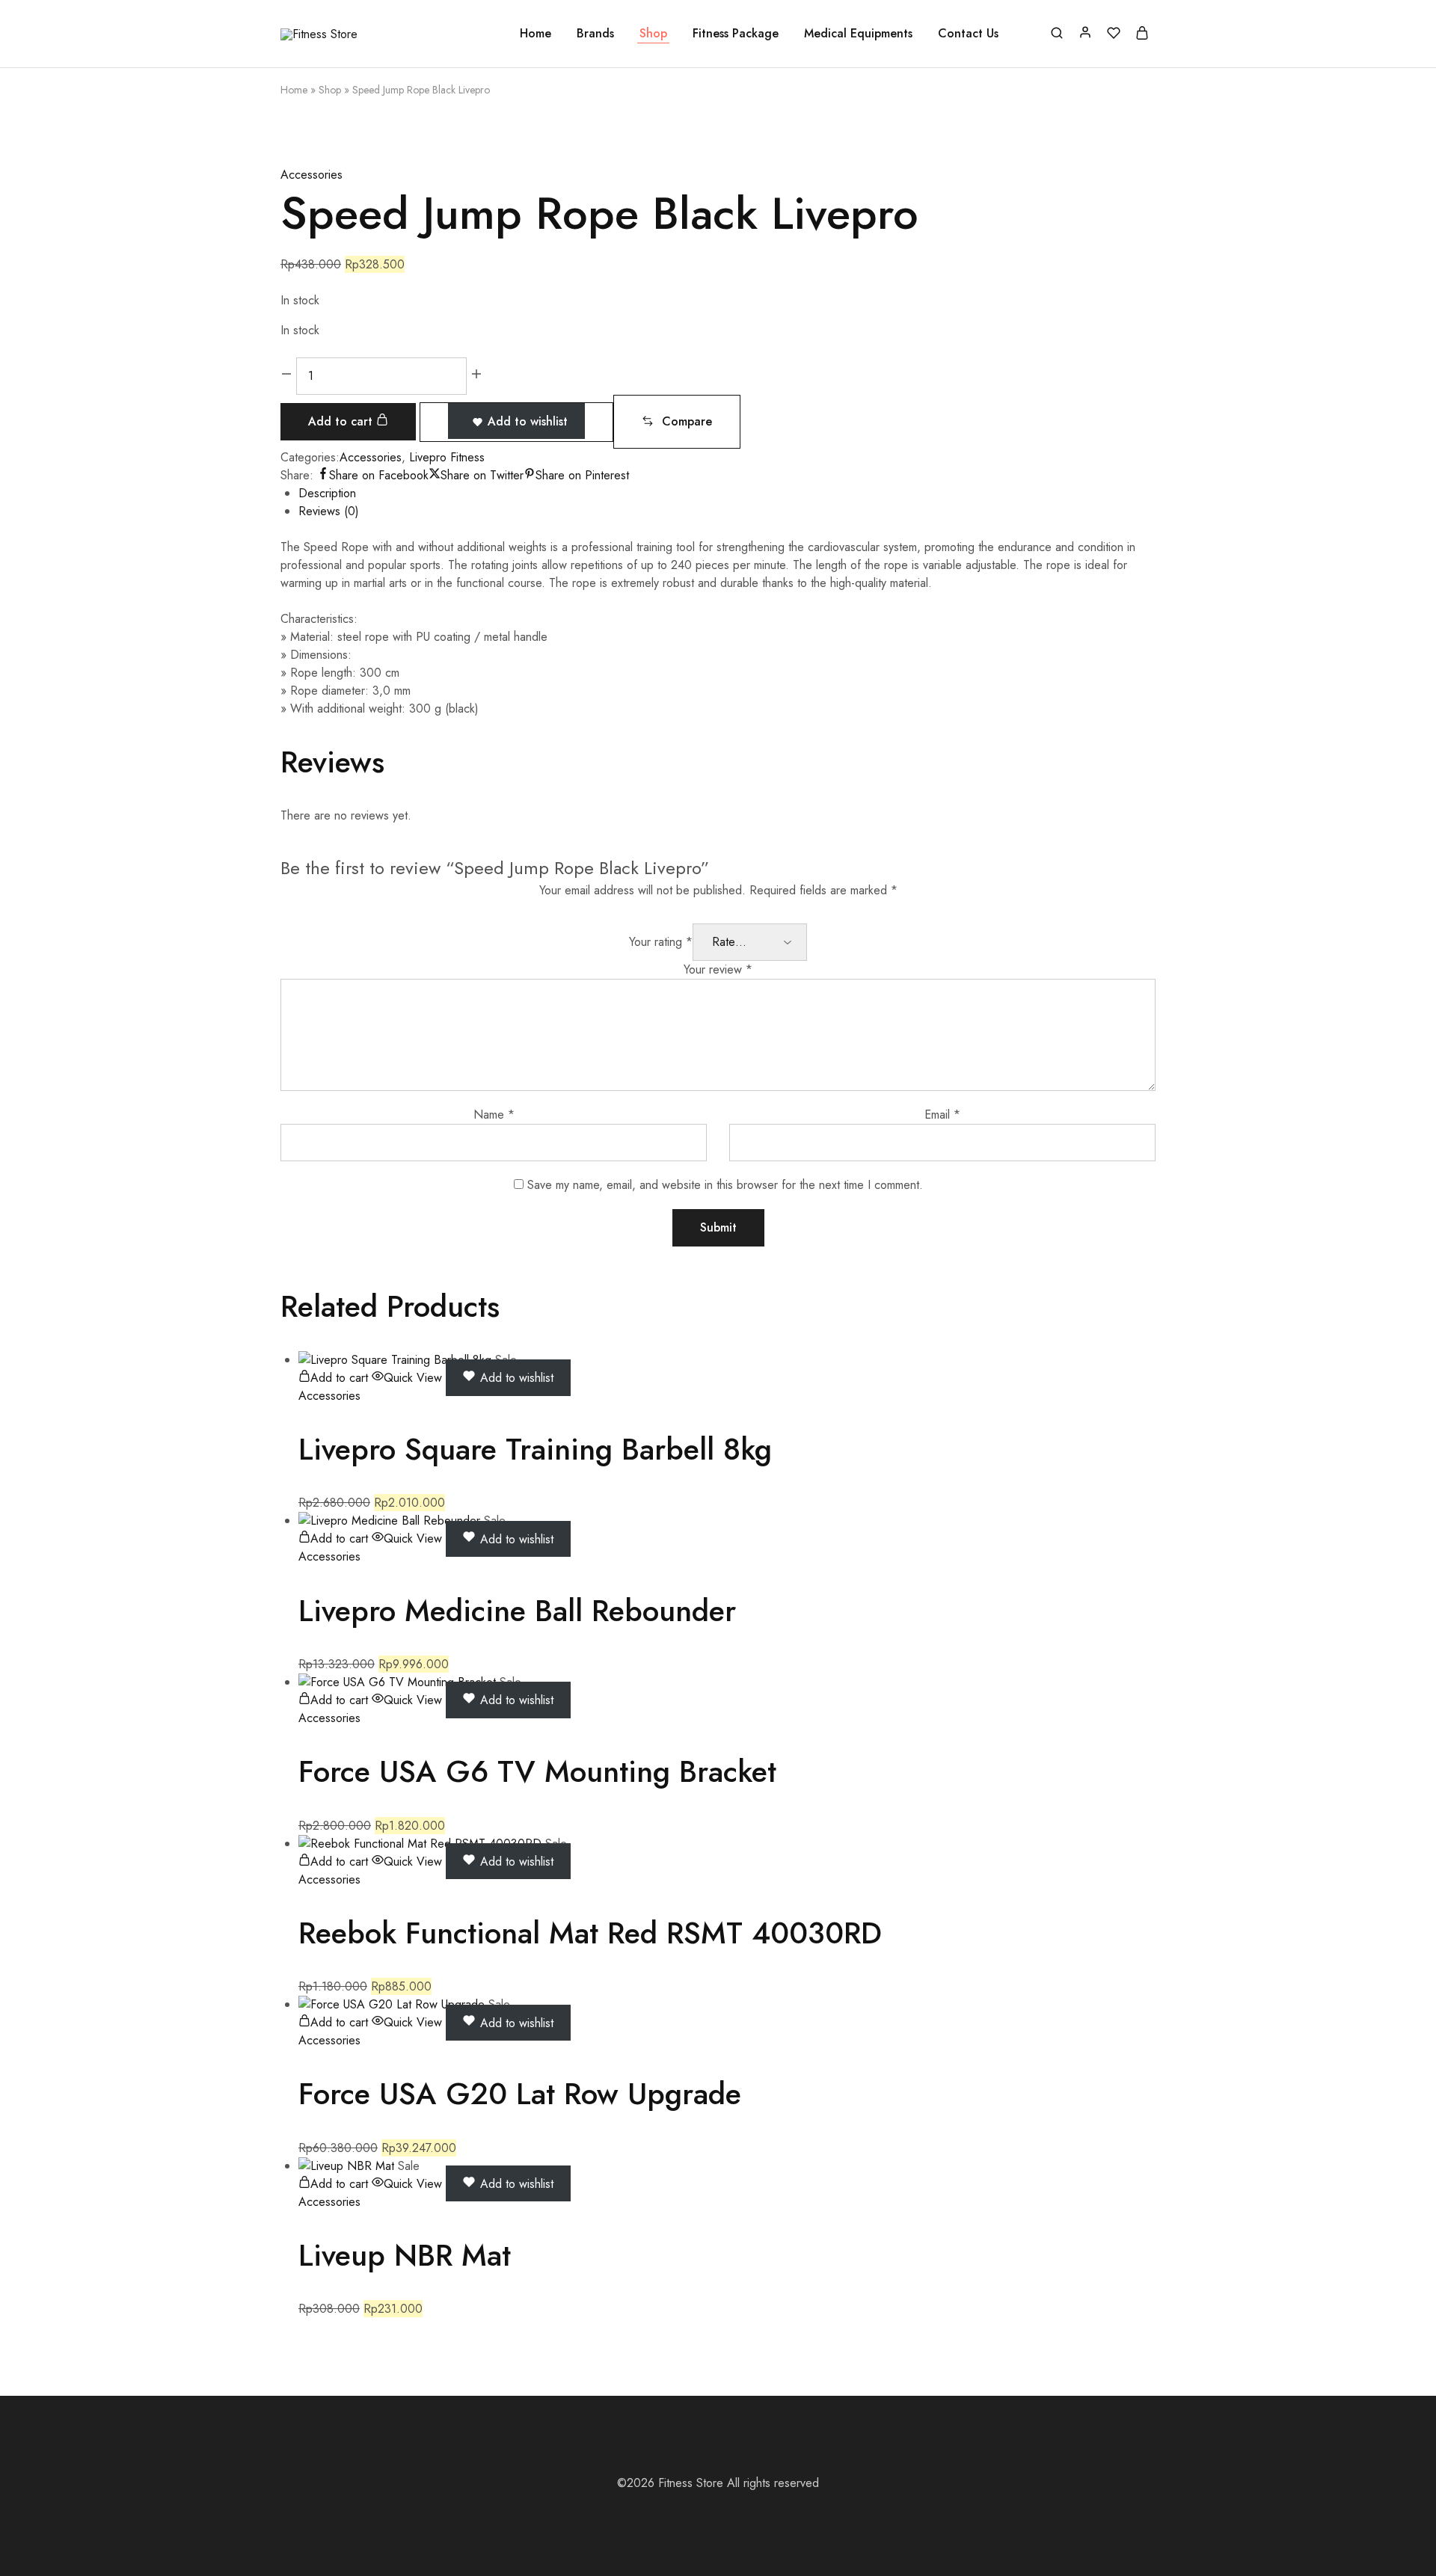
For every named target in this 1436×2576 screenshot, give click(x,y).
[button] (677, 422)
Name (494, 1115)
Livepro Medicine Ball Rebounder (517, 1611)
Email (942, 1115)
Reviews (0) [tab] (329, 511)
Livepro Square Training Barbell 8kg (535, 1449)
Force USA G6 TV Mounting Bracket (537, 1771)
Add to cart (342, 421)
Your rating (661, 942)
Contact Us (968, 34)
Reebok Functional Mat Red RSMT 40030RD (590, 1933)
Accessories (312, 175)
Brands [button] (595, 34)
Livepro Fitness (447, 457)
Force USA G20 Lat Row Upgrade (520, 2094)
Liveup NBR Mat (405, 2255)
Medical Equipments (858, 34)
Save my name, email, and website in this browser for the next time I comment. (725, 1185)
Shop (653, 34)
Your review (718, 969)
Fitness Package (736, 34)
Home (536, 34)
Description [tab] (327, 493)
